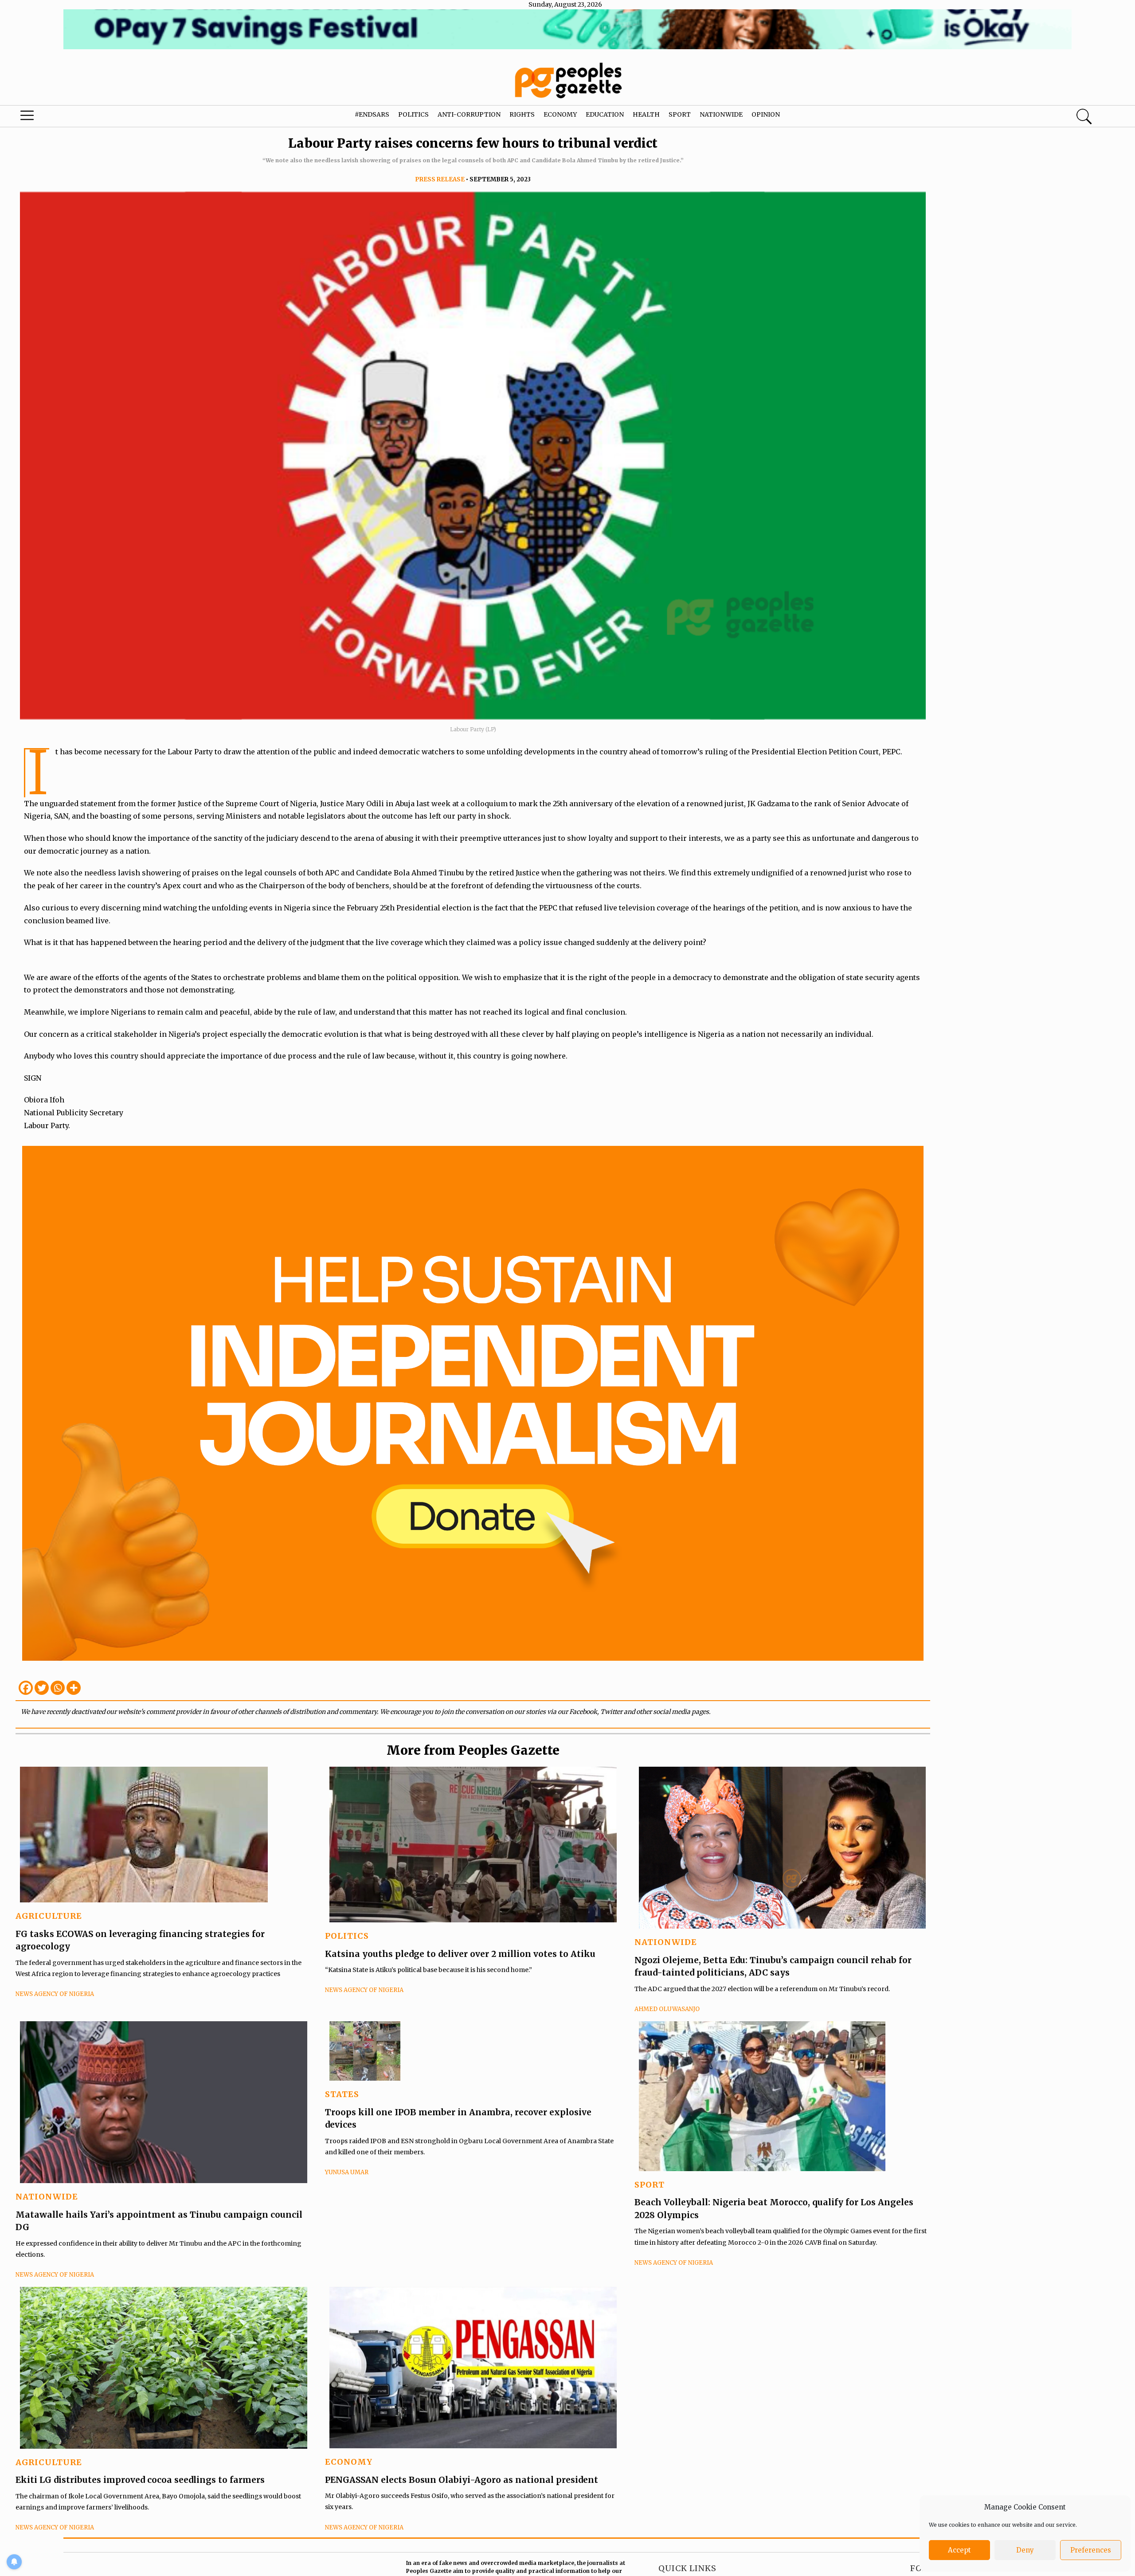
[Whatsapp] (58, 1688)
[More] (74, 1688)
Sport (680, 114)
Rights (522, 114)
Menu (60, 118)
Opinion (766, 114)
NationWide (666, 1942)
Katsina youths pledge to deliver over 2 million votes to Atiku (460, 1954)
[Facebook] (26, 1688)
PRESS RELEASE (440, 179)
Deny (1025, 2550)
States (342, 2094)
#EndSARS (372, 114)
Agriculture (49, 1916)
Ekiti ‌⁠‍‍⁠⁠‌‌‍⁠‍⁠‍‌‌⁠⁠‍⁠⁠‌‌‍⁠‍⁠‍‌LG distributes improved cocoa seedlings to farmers (140, 2480)
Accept (959, 2550)
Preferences (1091, 2550)
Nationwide (721, 114)
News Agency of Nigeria (55, 1994)
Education (605, 114)
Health (646, 114)
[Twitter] (42, 1688)
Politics (413, 114)
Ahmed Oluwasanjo (667, 2009)
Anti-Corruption (469, 114)
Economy (560, 114)
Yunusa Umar (347, 2172)
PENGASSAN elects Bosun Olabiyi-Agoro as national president (462, 2480)
